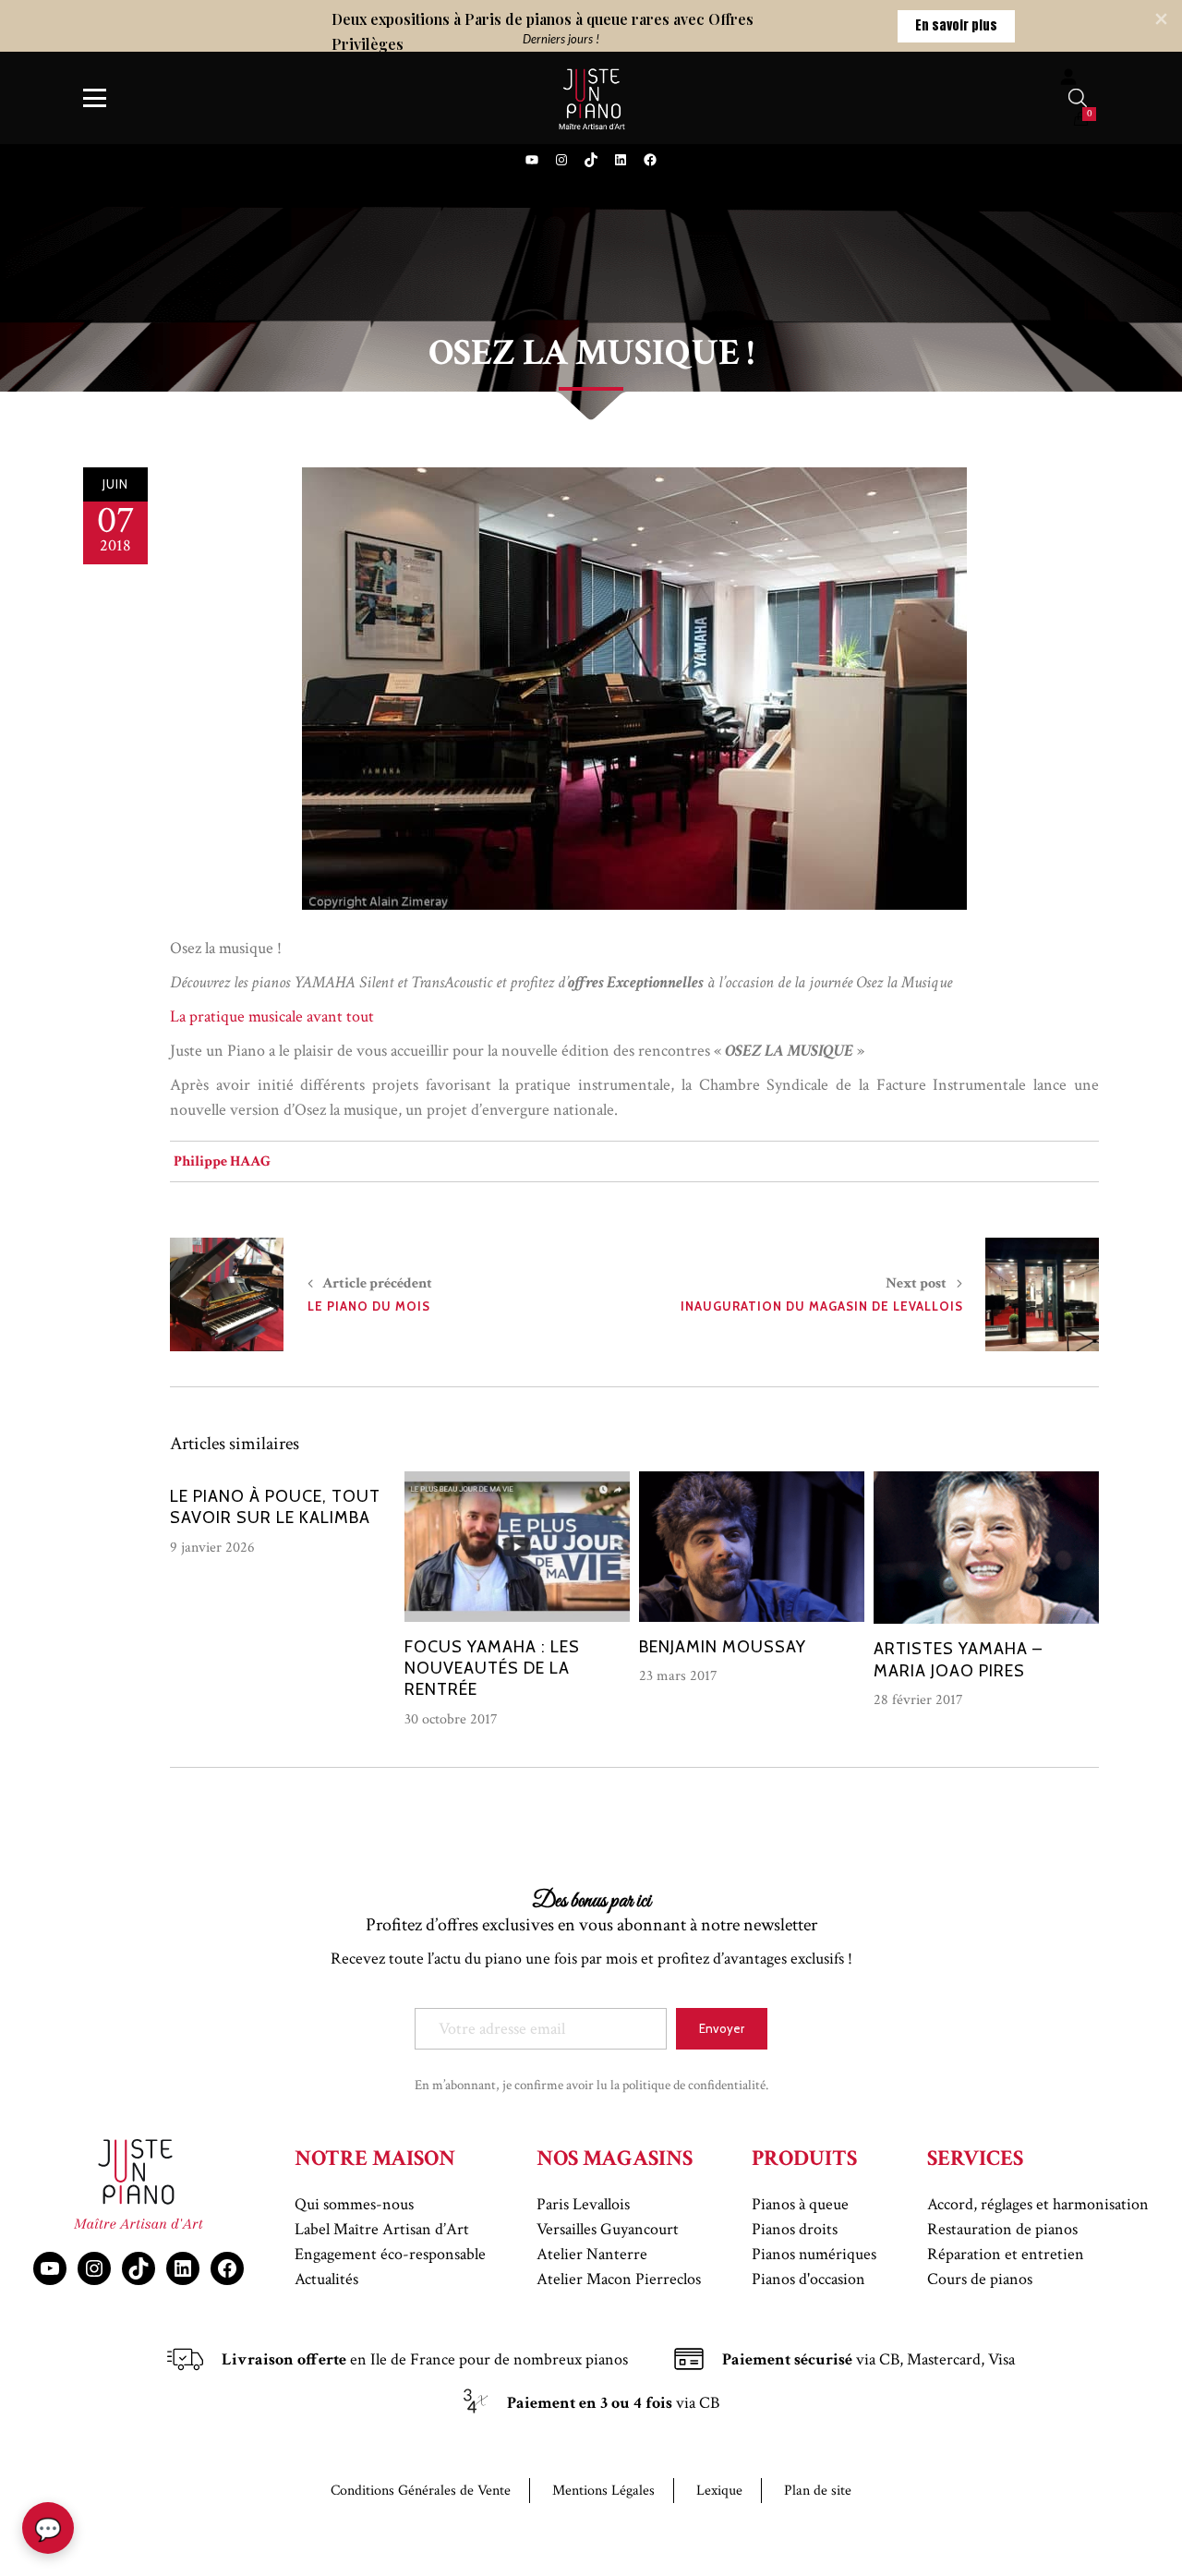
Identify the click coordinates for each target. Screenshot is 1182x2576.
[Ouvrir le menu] (95, 98)
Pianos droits (795, 2229)
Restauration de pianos (1002, 2229)
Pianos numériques (814, 2254)
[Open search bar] (1078, 98)
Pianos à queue (800, 2204)
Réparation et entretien (1006, 2254)
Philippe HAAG (222, 1161)
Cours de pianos (980, 2279)
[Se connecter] (1068, 76)
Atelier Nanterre (592, 2254)
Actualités (326, 2279)
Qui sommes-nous (354, 2204)
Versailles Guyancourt (608, 2229)
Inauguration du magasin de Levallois (822, 1306)
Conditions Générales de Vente (421, 2491)
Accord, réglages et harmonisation (1038, 2204)
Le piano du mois (369, 1306)
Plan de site (818, 2491)
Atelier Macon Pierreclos (619, 2279)
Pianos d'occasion (808, 2279)
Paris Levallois (583, 2204)
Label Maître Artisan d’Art (382, 2229)
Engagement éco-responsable (390, 2254)
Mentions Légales (603, 2491)
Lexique (719, 2491)
